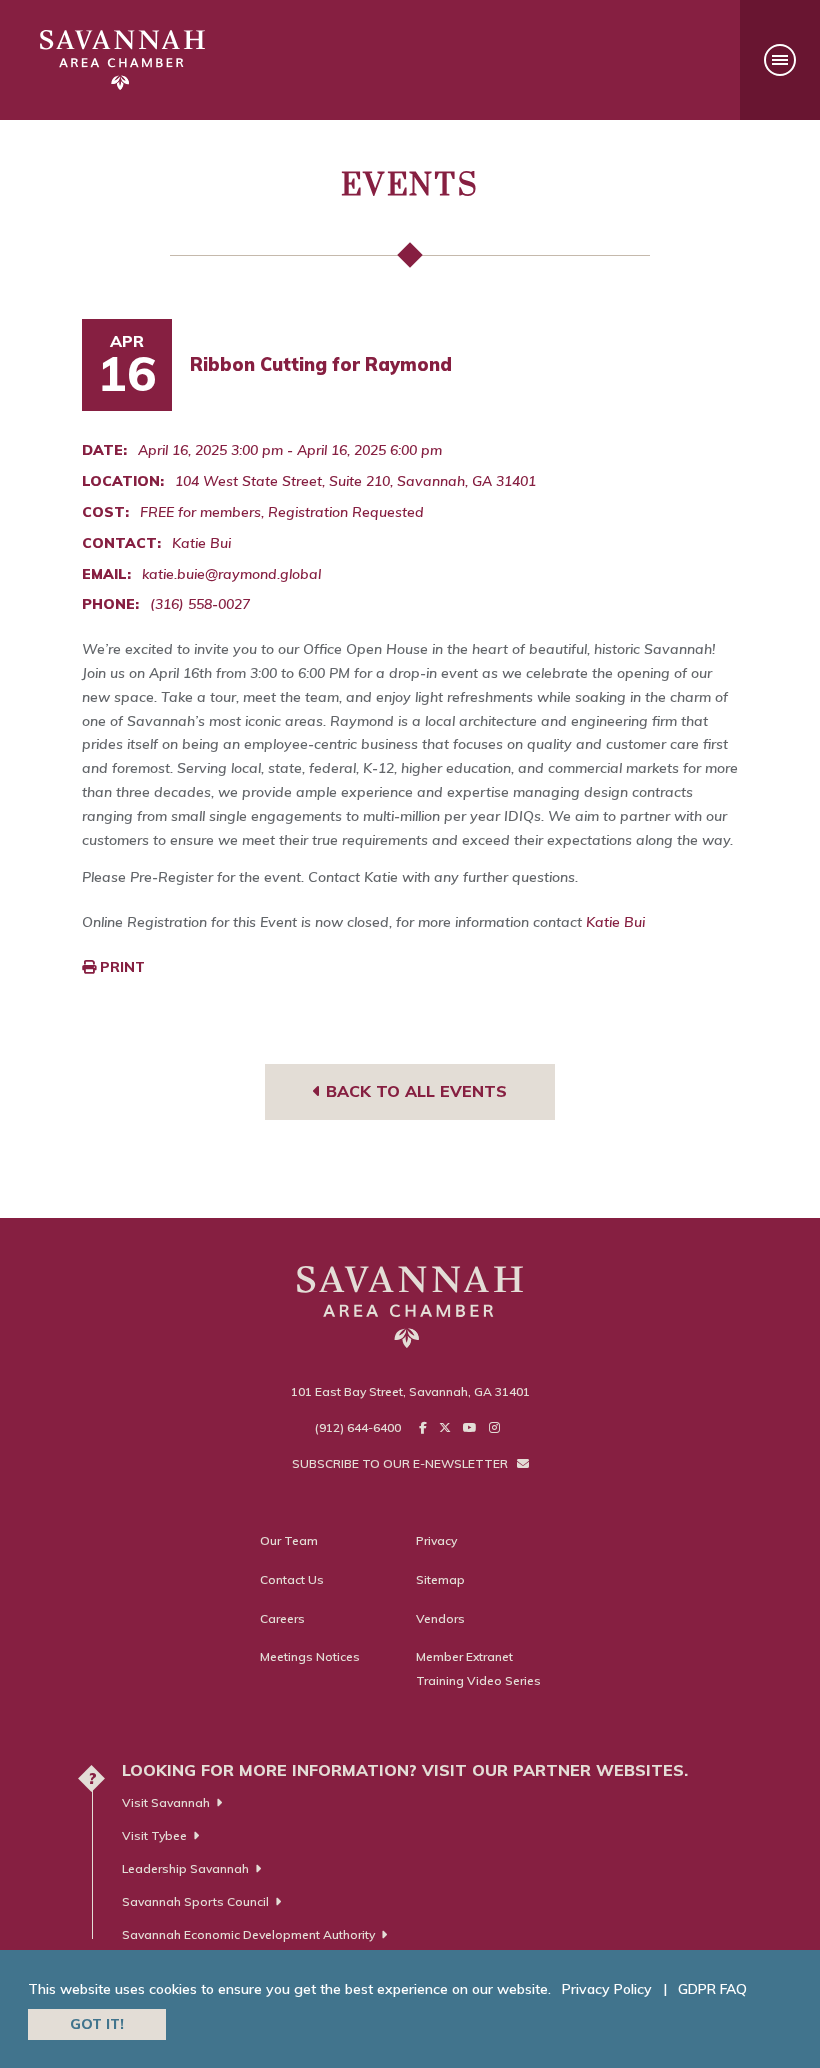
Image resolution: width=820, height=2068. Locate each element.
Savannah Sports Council (195, 1901)
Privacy (436, 1540)
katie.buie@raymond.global (231, 574)
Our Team (289, 1540)
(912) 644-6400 (358, 1427)
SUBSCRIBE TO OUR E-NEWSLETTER (401, 1463)
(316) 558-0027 (200, 604)
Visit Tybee (154, 1835)
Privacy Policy (607, 1989)
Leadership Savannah (185, 1868)
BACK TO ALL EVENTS (414, 1091)
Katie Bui (615, 922)
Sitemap (440, 1579)
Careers (282, 1618)
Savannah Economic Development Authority (248, 1934)
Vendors (440, 1618)
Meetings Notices (310, 1656)
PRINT (120, 967)
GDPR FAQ (712, 1989)
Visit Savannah (166, 1802)
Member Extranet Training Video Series (478, 1668)
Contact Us (292, 1579)
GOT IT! (97, 2024)
